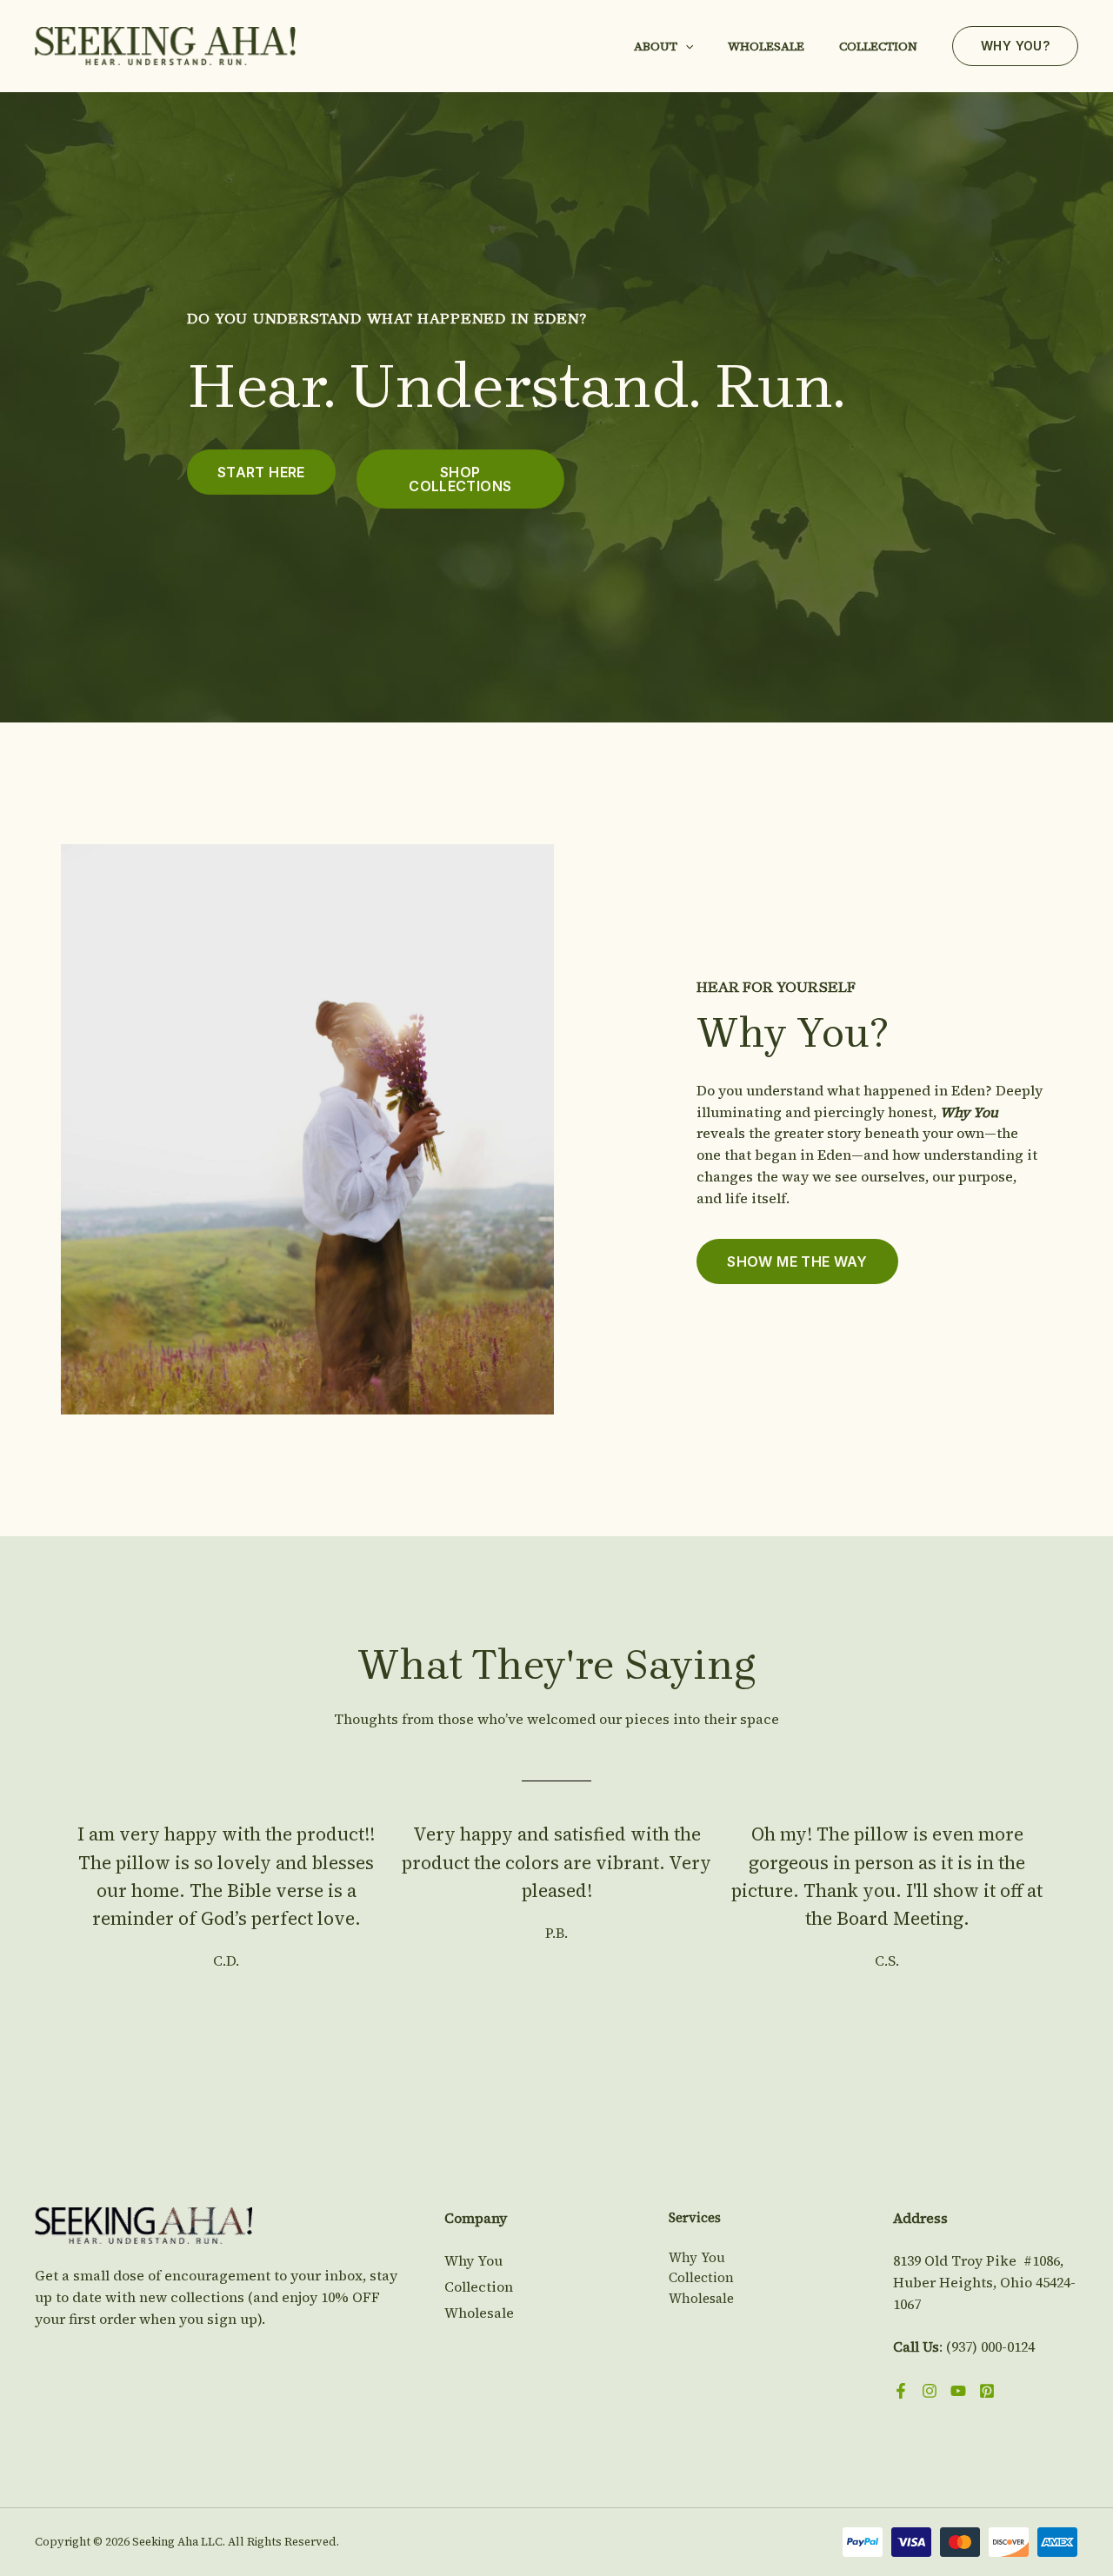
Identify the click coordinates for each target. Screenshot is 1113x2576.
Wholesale (766, 46)
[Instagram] (930, 2391)
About (656, 46)
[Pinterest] (987, 2391)
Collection (878, 46)
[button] (685, 46)
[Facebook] (901, 2391)
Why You (473, 2260)
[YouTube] (958, 2391)
